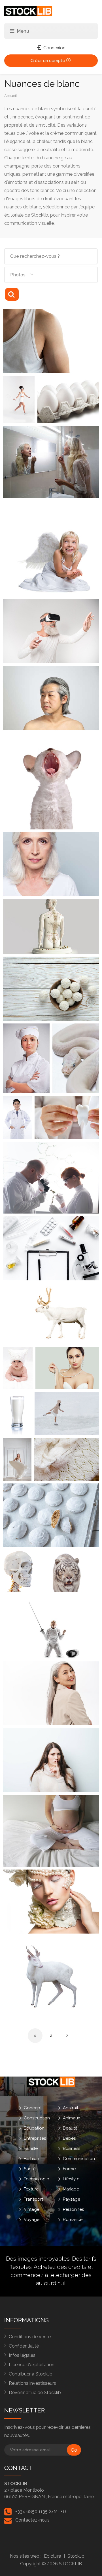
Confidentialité (24, 2346)
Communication (79, 2159)
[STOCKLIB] (28, 11)
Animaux (72, 2118)
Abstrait (71, 2108)
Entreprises (35, 2138)
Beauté (70, 2128)
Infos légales (22, 2355)
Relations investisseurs (32, 2383)
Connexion (54, 48)
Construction (37, 2118)
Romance (73, 2220)
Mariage (71, 2189)
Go (74, 2450)
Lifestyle (71, 2179)
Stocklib (76, 2556)
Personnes (73, 2209)
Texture (31, 2189)
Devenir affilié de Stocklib (35, 2393)
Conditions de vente (30, 2337)
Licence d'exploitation (32, 2365)
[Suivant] (67, 2035)
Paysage (72, 2199)
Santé (30, 2169)
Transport (33, 2199)
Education (34, 2128)
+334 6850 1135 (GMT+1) (41, 2512)
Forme (69, 2169)
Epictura (53, 2556)
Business (72, 2148)
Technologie (36, 2179)
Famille (31, 2148)
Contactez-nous (32, 2520)
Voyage (32, 2220)
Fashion (31, 2159)
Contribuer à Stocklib (31, 2374)
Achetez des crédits (60, 2267)
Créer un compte (48, 61)
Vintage (32, 2209)
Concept (33, 2108)
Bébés (69, 2138)
